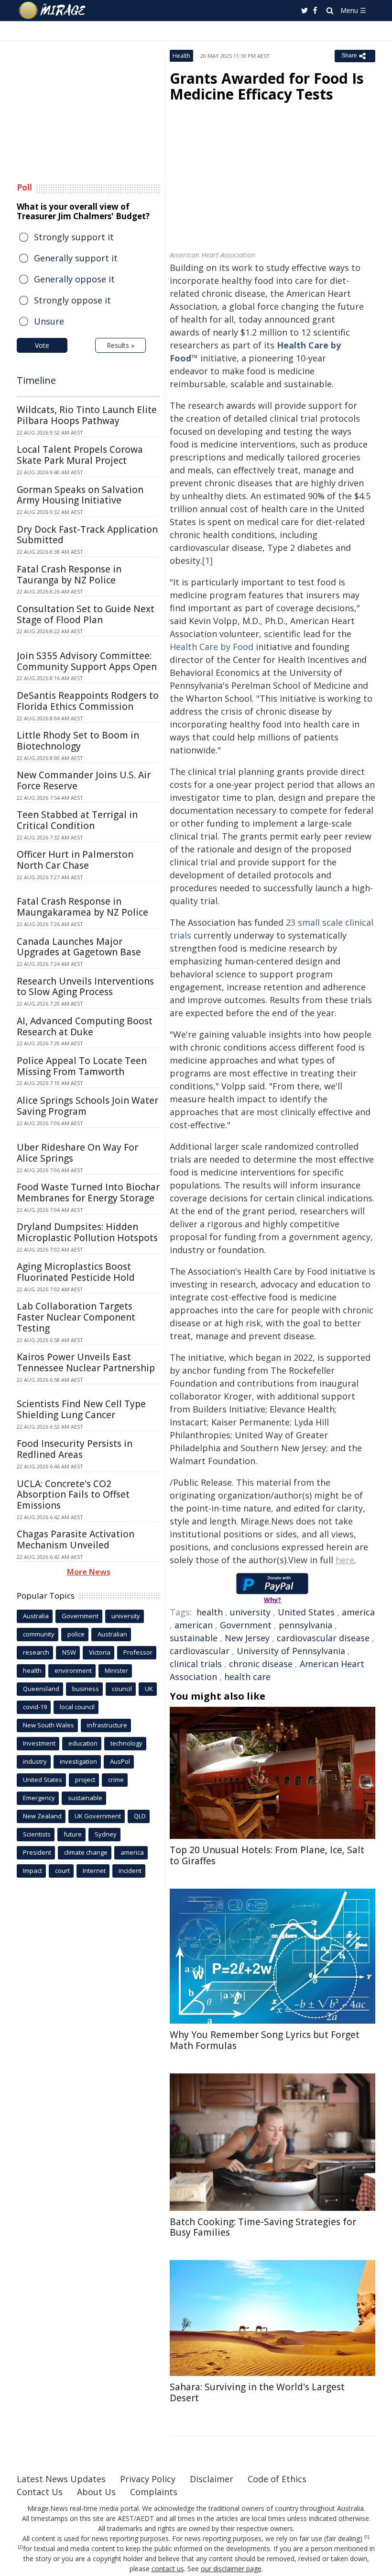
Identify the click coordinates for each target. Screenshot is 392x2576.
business (86, 1689)
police (76, 1634)
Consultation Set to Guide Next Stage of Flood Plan (86, 614)
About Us (96, 2492)
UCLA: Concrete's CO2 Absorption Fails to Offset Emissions (73, 1495)
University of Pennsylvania (291, 1651)
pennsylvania (305, 1625)
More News (89, 1572)
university (250, 1612)
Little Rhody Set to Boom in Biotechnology (78, 741)
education (83, 1743)
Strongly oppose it (72, 300)
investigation (78, 1761)
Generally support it (76, 258)
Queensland (41, 1689)
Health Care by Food (212, 647)
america (358, 1612)
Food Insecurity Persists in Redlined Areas (75, 1449)
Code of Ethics (277, 2479)
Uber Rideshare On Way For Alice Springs (77, 1153)
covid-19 (35, 1707)
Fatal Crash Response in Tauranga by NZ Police (69, 575)
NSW (69, 1652)
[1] (207, 560)
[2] (20, 2547)
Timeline (36, 380)
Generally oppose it (74, 279)
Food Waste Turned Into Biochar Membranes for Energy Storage (88, 1193)
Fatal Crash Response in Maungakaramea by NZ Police (82, 907)
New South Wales (49, 1725)
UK (149, 1689)
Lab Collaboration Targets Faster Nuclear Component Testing (76, 1317)
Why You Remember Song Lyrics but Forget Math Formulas (265, 2040)
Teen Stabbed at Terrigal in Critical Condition (77, 820)
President (37, 1852)
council (122, 1689)
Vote (42, 345)
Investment (39, 1743)
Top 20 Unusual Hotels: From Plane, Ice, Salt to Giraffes (267, 1855)
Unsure (49, 321)
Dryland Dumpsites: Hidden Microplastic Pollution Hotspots (87, 1232)
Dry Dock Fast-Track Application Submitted (87, 535)
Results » (120, 345)
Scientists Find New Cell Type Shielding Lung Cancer (81, 1409)
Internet (94, 1870)
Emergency (39, 1798)
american (194, 1625)
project (85, 1780)
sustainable (194, 1638)
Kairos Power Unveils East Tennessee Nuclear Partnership (86, 1362)
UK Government (98, 1816)
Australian (112, 1634)
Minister (116, 1670)
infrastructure (107, 1725)
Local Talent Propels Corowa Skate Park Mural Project (80, 455)
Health (181, 56)
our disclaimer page (231, 2569)
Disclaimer (212, 2479)
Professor (138, 1652)
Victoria (100, 1652)
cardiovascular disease (323, 1638)
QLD (140, 1816)
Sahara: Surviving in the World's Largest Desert (257, 2392)
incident (130, 1870)
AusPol (120, 1761)
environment (73, 1670)
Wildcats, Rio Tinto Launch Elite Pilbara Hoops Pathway (87, 415)
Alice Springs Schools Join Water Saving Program (87, 1106)
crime (116, 1780)
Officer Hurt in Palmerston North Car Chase (75, 860)
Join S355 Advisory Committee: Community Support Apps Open (87, 661)
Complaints (154, 2492)
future (73, 1834)
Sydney (106, 1834)
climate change (86, 1852)
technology (126, 1743)
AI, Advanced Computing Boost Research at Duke (85, 1026)
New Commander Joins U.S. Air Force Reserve (84, 780)
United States (306, 1612)
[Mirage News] (53, 11)
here (345, 1560)
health (210, 1612)
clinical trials (196, 1664)
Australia (36, 1616)
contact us (168, 2569)
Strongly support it (74, 237)
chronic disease (261, 1664)
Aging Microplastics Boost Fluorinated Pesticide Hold (76, 1272)
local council (77, 1707)
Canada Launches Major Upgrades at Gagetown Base (79, 947)
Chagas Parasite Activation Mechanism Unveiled (76, 1540)
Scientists (37, 1834)
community (39, 1634)
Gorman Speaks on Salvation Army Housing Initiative (80, 495)
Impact (33, 1870)
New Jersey (247, 1638)
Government (246, 1625)
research (36, 1652)
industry (35, 1761)
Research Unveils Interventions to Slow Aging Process (85, 987)
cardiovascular (200, 1651)
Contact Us (40, 2492)
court (62, 1870)
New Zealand (42, 1816)
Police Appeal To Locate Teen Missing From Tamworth (82, 1066)
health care (247, 1677)
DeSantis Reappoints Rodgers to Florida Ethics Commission (88, 701)
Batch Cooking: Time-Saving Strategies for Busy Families (263, 2227)
